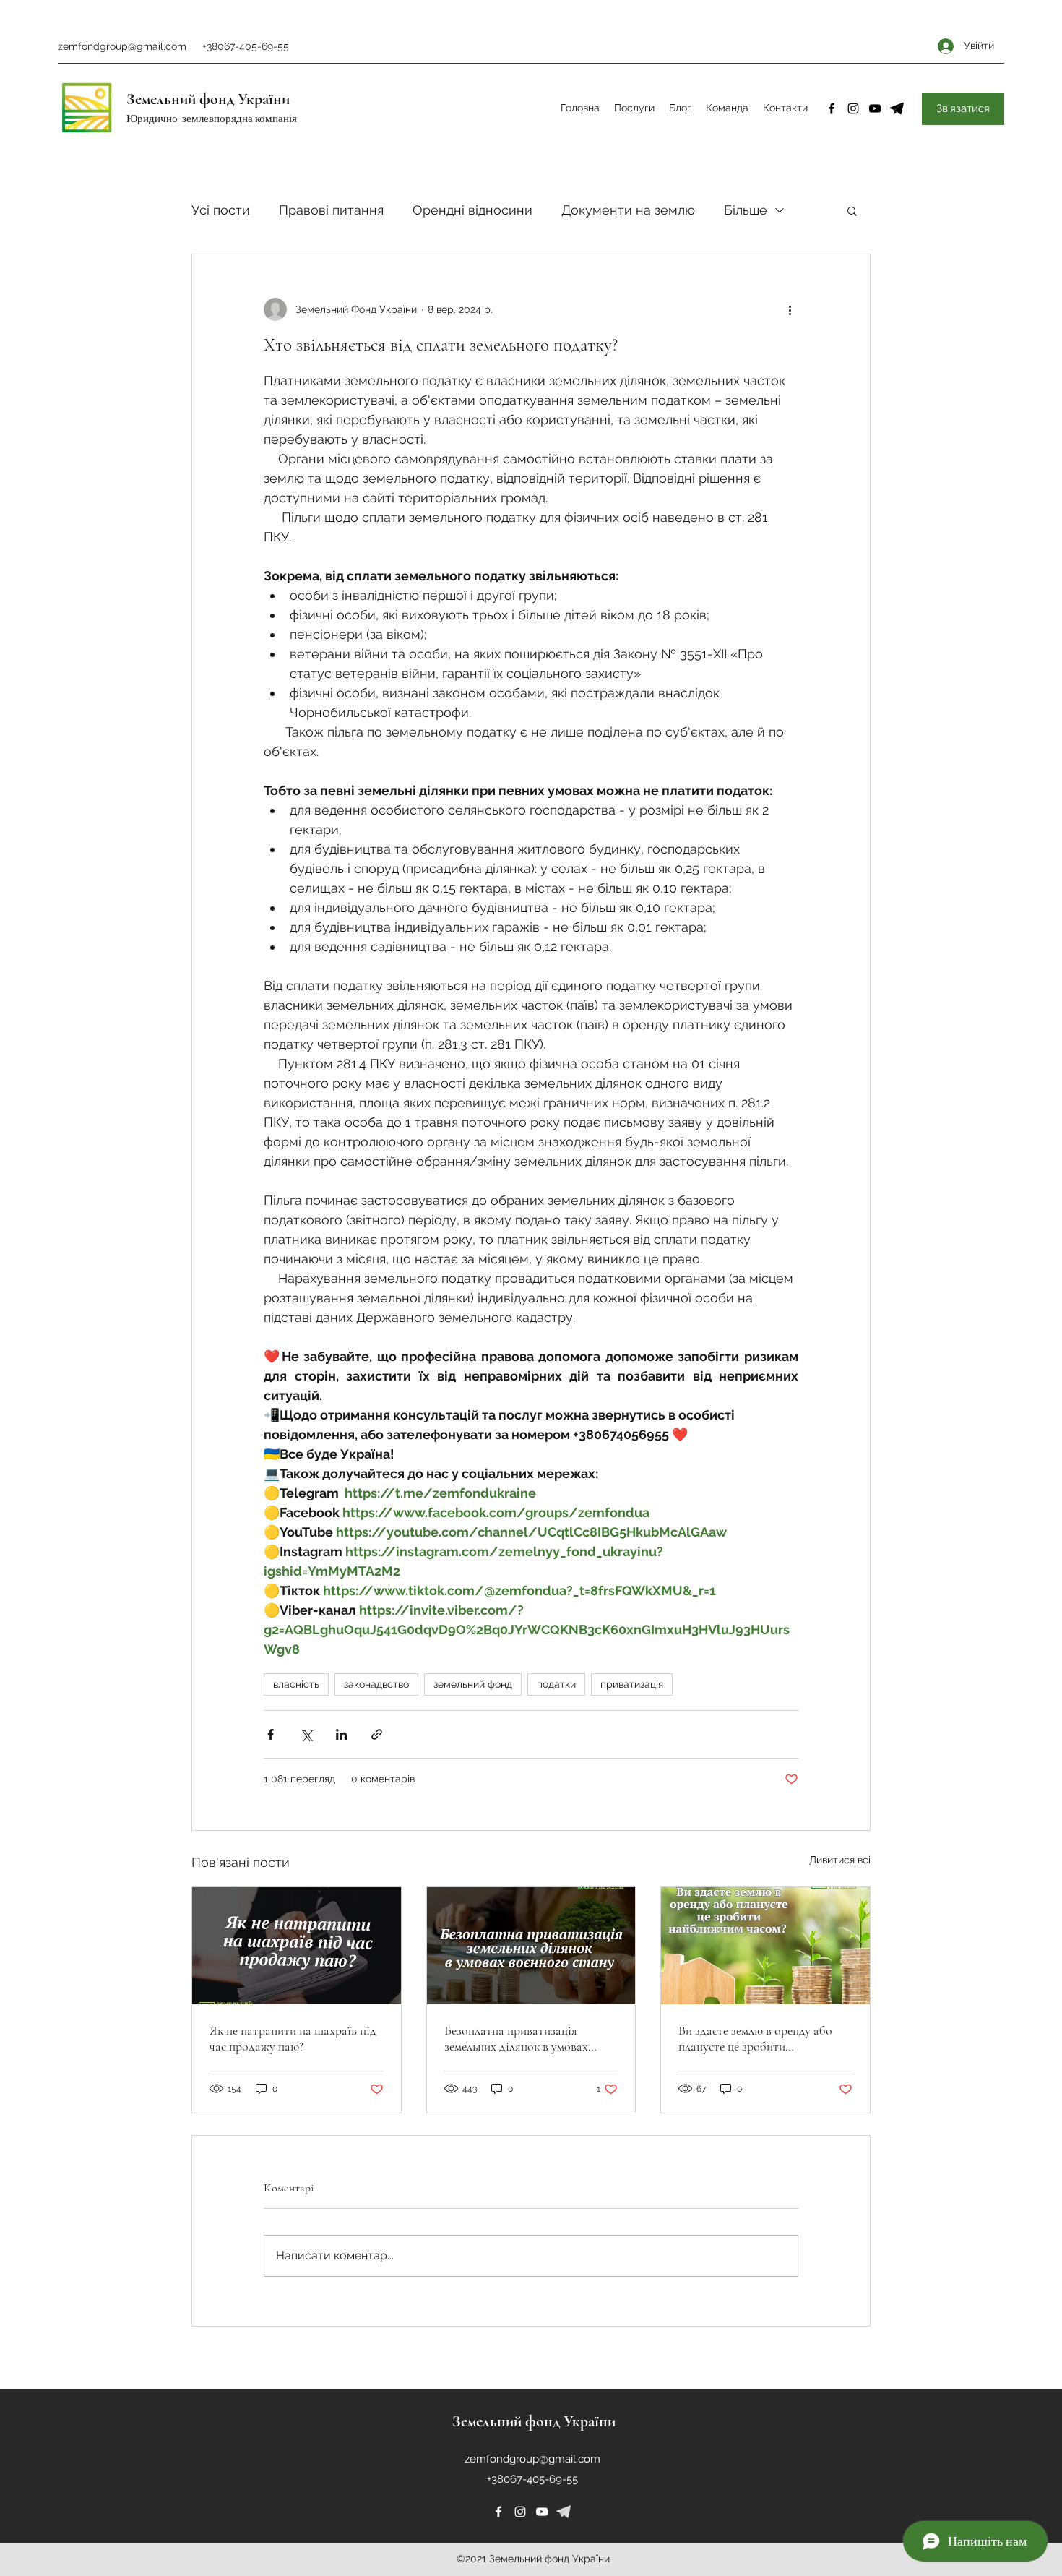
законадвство (376, 1684)
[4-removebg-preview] (897, 108)
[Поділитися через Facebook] (271, 1734)
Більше (746, 210)
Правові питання (331, 210)
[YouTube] (875, 108)
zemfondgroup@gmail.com (122, 46)
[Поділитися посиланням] (377, 1734)
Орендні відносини (472, 210)
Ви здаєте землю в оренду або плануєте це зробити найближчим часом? (755, 2038)
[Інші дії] (790, 309)
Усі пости (221, 210)
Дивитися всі (840, 1860)
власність (296, 1684)
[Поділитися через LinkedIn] (341, 1734)
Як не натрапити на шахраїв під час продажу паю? (293, 2038)
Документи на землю (628, 210)
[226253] (564, 2512)
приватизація (632, 1684)
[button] (852, 210)
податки (556, 1684)
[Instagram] (853, 108)
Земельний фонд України (208, 99)
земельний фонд (473, 1684)
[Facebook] (832, 108)
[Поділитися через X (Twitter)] (306, 1734)
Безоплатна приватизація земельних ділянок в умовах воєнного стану (516, 2038)
